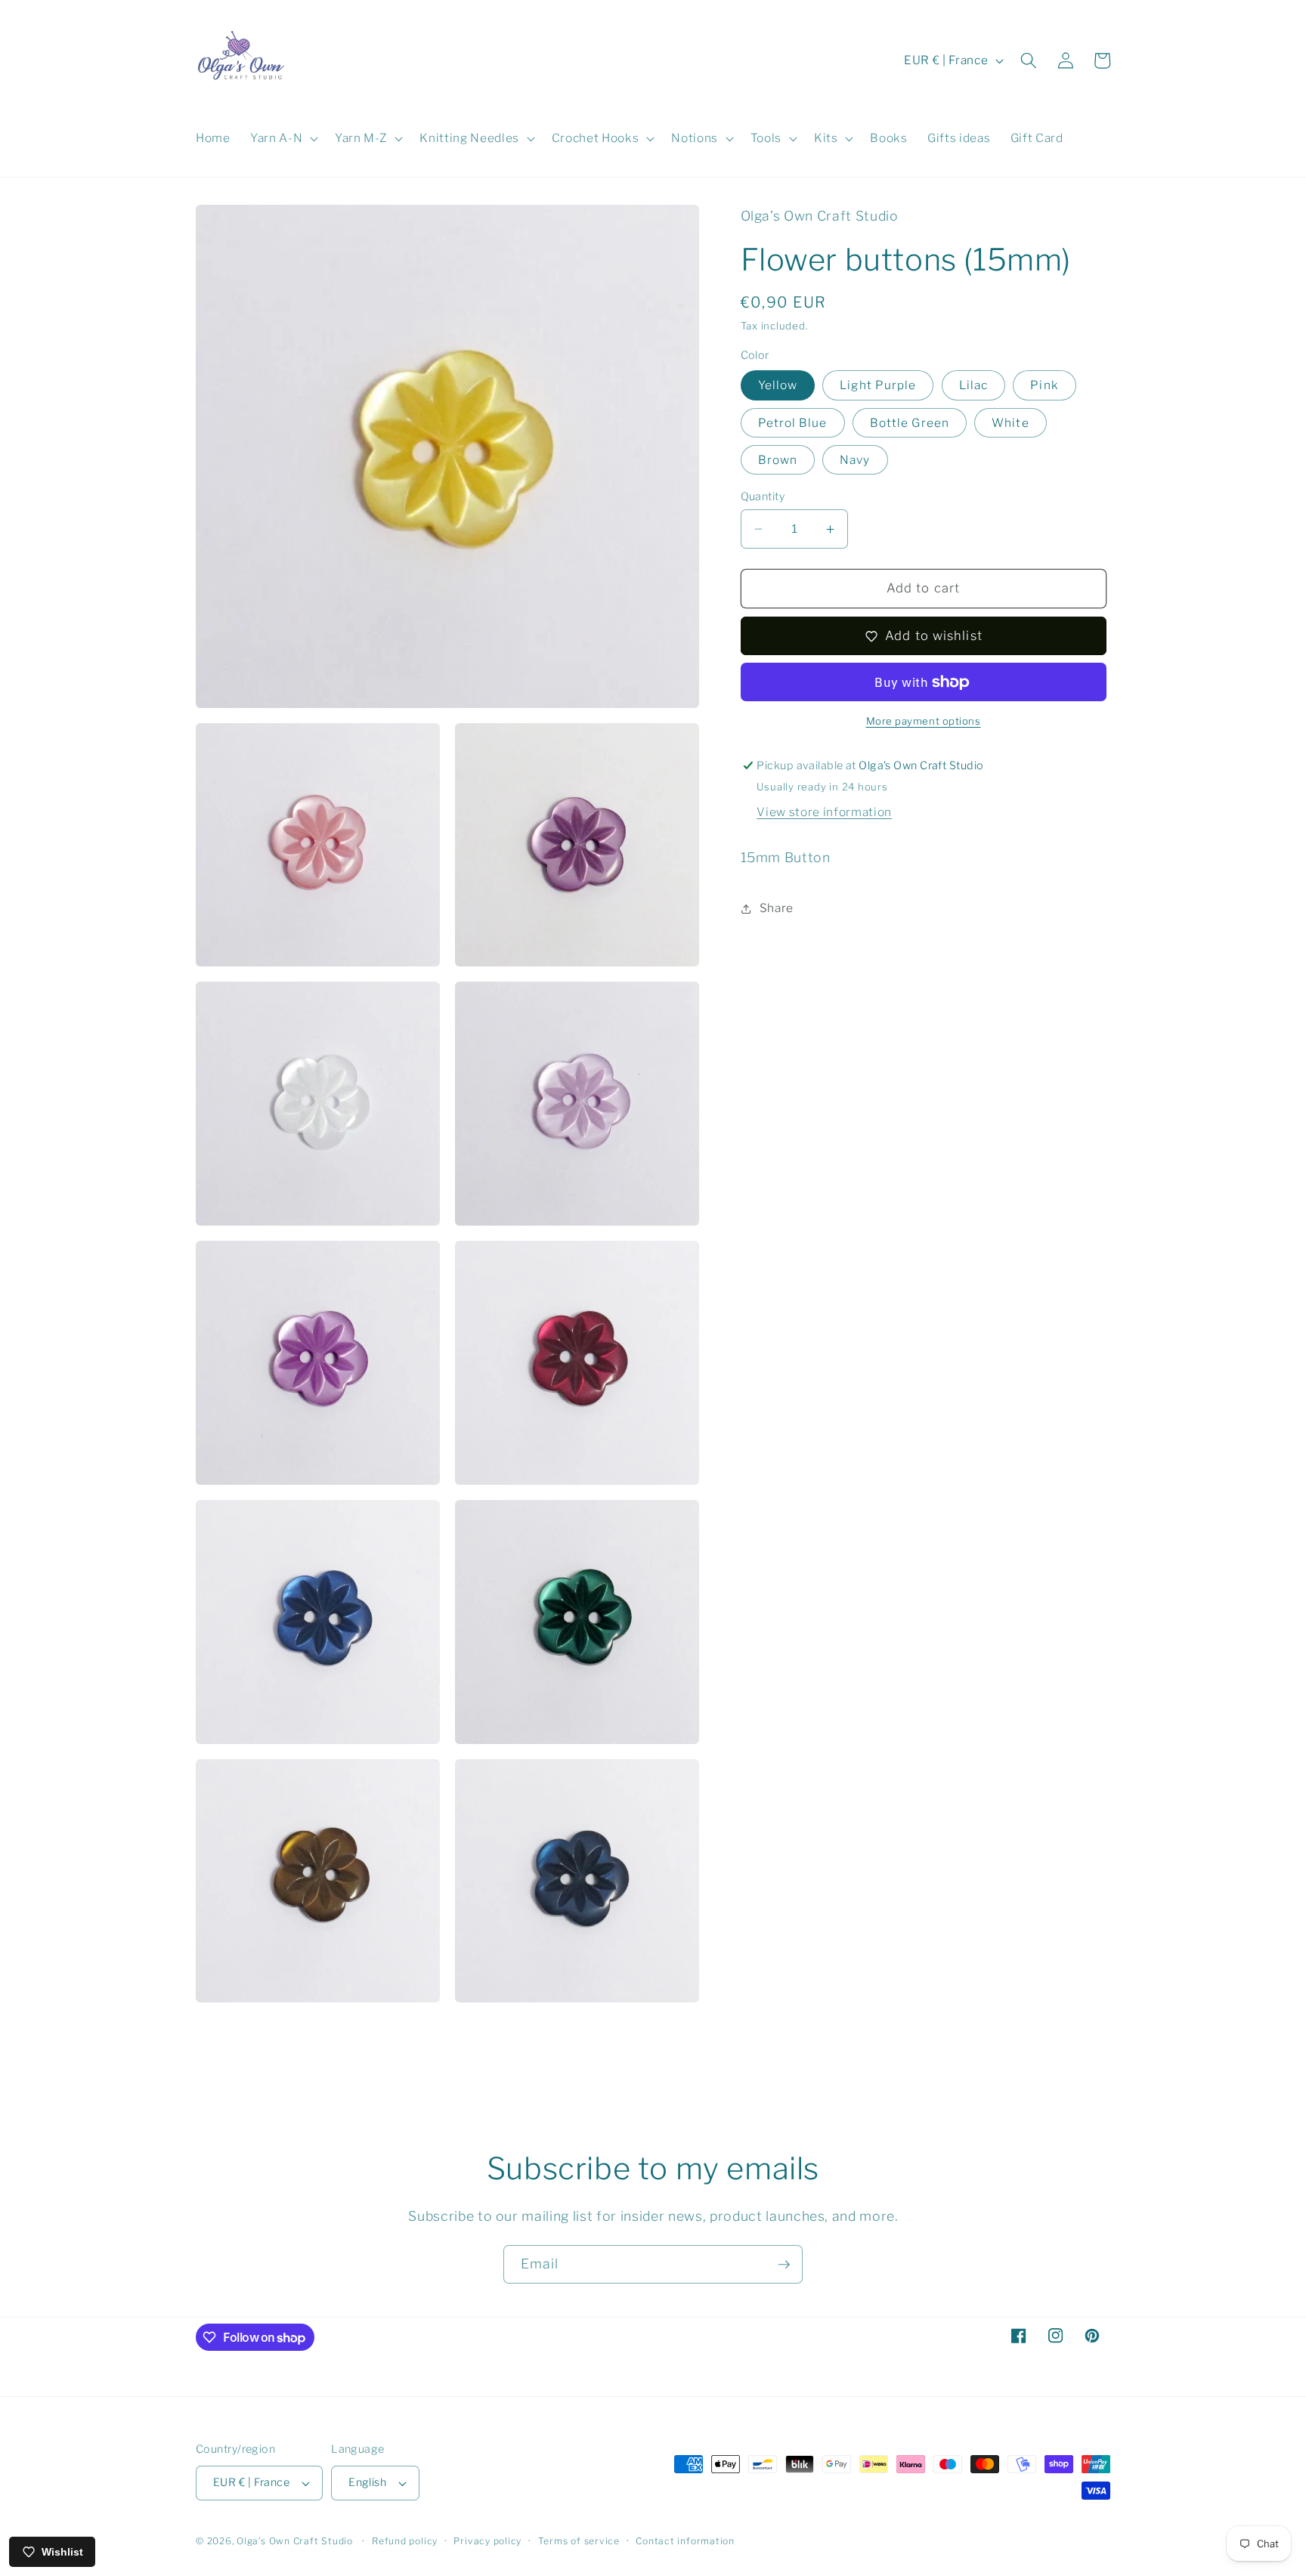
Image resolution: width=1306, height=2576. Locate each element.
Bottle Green (910, 423)
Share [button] (777, 908)
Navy (855, 460)
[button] (283, 138)
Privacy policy (487, 2541)
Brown (778, 460)
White (1010, 423)
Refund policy (405, 2541)
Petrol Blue (793, 423)
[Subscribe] (784, 2265)
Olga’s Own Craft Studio (295, 2541)
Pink (1044, 386)
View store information (824, 812)
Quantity (763, 496)
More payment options (924, 722)
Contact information (685, 2541)
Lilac (974, 386)
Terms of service (579, 2541)
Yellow (778, 386)
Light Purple (878, 386)
